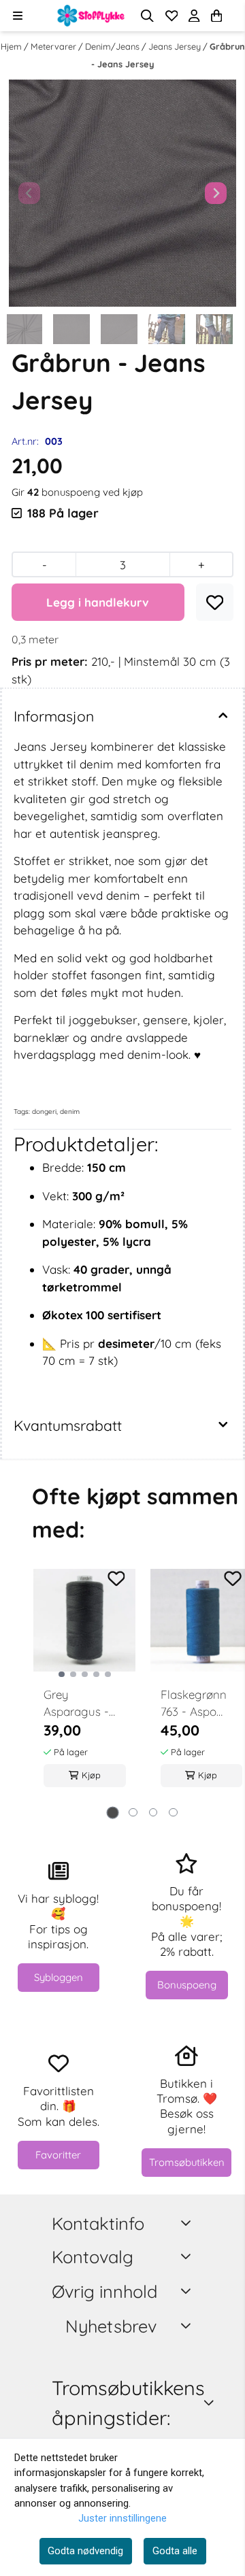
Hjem (12, 46)
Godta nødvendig (85, 2551)
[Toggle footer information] (188, 2223)
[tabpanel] (85, 1685)
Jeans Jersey (176, 46)
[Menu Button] (17, 15)
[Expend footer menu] (188, 2257)
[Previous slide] (29, 193)
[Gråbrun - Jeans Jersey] (122, 193)
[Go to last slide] (24, 329)
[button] (215, 603)
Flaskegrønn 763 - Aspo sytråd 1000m (196, 1704)
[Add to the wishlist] (116, 1579)
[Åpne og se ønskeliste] (172, 16)
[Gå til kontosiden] (233, 16)
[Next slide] (216, 193)
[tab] (112, 1812)
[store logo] (91, 16)
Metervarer (54, 46)
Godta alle (175, 2551)
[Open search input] (147, 16)
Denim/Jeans (113, 46)
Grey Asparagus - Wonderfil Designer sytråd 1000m (79, 1704)
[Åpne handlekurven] (216, 16)
